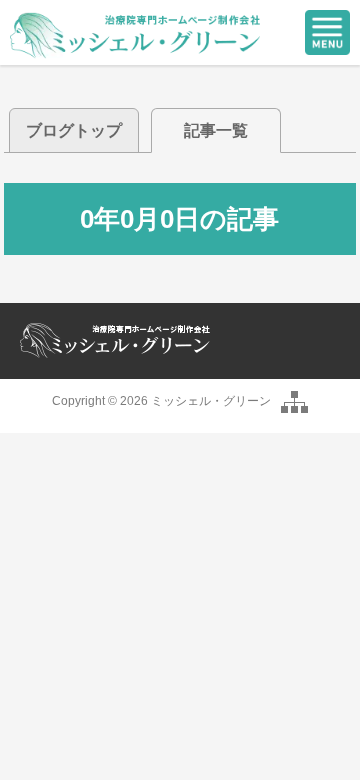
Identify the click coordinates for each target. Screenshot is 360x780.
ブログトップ (74, 130)
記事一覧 (216, 130)
